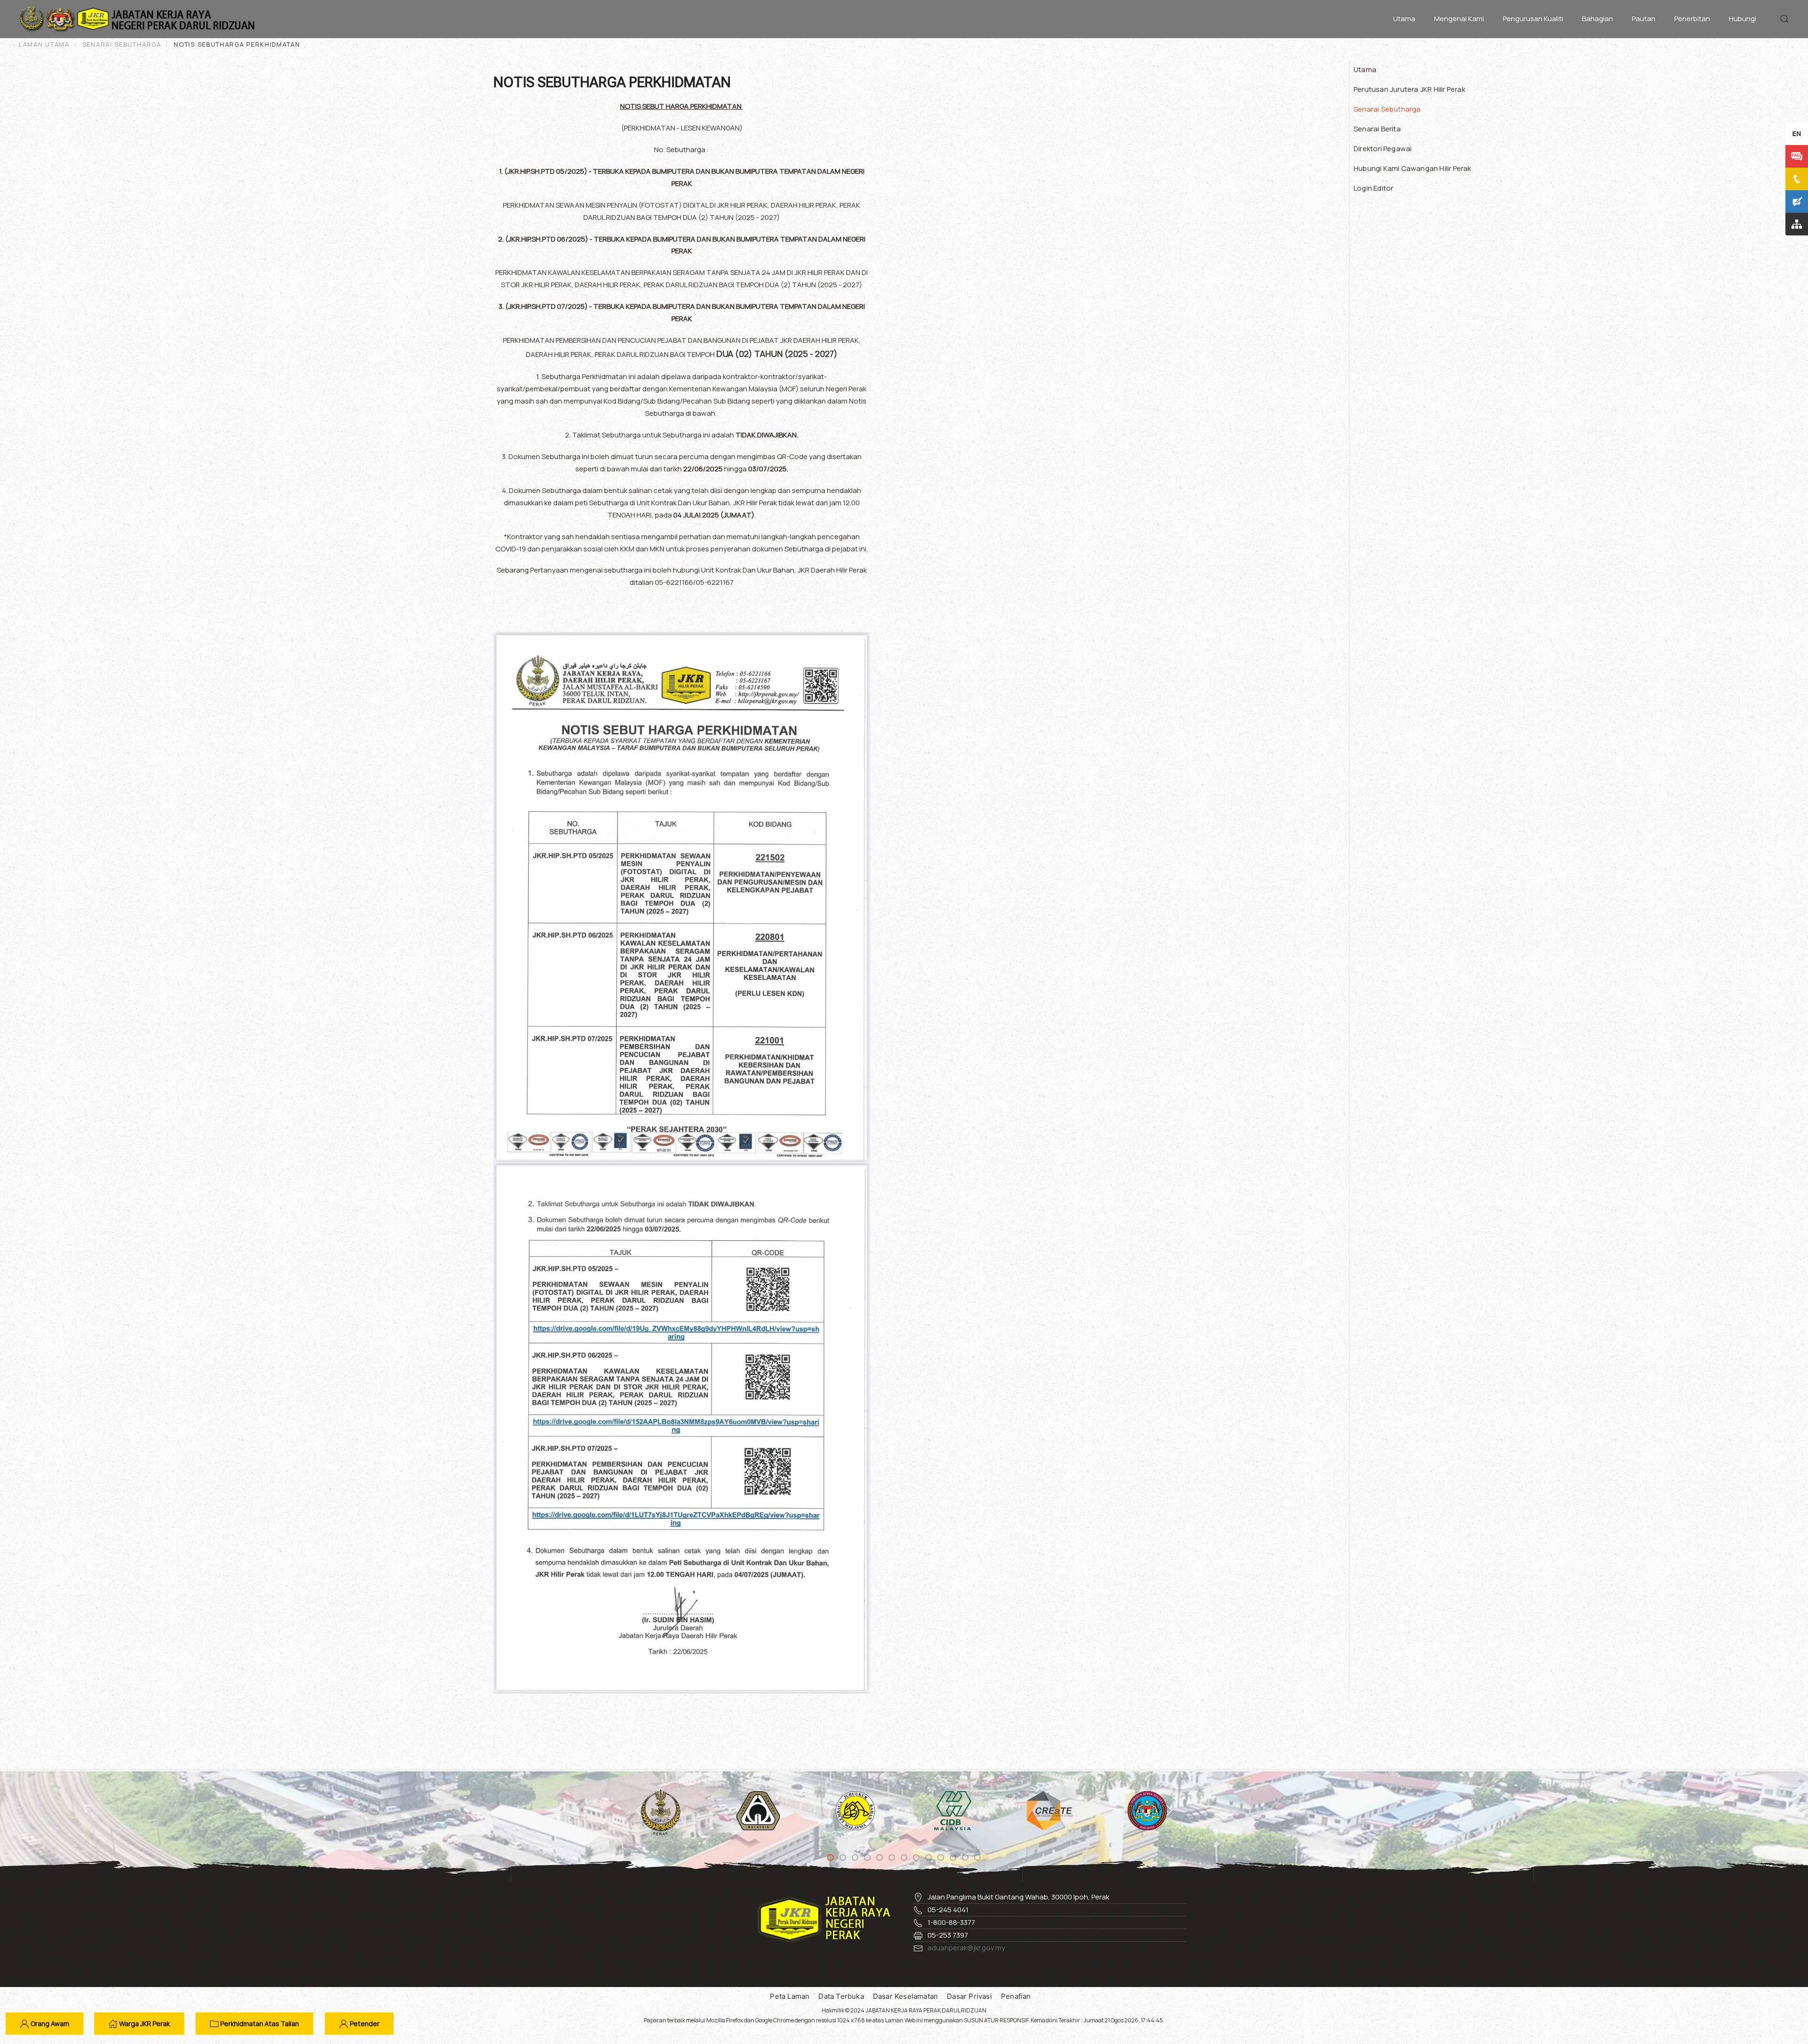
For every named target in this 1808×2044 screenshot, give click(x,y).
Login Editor (1373, 188)
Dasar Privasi (969, 1996)
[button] (1784, 19)
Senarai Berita (1377, 129)
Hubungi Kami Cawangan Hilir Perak (1412, 168)
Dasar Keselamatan (905, 1996)
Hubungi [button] (1743, 19)
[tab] (831, 1858)
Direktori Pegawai (1383, 149)
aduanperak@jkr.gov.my (966, 1948)
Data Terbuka (841, 1996)
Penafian (1016, 1996)
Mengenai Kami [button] (1459, 19)
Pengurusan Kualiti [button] (1533, 19)
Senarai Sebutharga (1387, 109)
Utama (1404, 19)
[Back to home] (139, 19)
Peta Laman (790, 1996)
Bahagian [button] (1598, 19)
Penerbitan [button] (1692, 19)
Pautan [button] (1644, 19)
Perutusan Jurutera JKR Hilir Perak (1409, 89)
